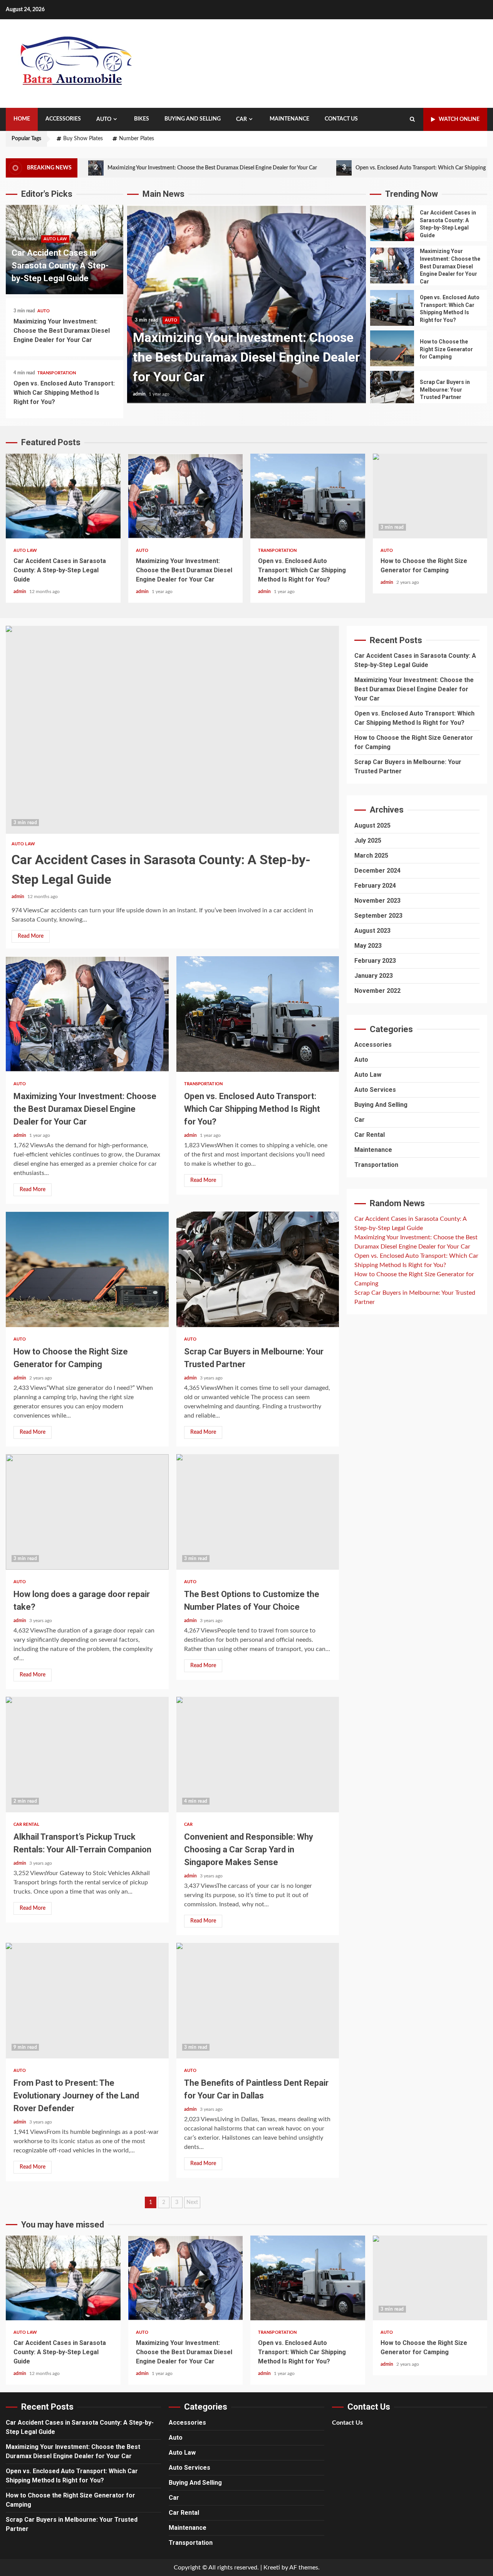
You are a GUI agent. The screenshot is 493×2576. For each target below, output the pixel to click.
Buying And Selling (193, 119)
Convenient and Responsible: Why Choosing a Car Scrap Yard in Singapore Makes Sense (258, 1755)
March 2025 (371, 856)
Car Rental (26, 1824)
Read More (31, 936)
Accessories (63, 119)
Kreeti (272, 2568)
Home (22, 119)
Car (241, 119)
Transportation (57, 373)
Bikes (142, 119)
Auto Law (55, 239)
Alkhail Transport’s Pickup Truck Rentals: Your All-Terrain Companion (87, 1755)
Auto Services (375, 1090)
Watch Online (459, 119)
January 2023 (374, 976)
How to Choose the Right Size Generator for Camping (392, 348)
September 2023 (378, 916)
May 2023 (368, 946)
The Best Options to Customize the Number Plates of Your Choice (258, 1512)
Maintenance (289, 119)
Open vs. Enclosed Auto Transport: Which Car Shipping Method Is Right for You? (372, 168)
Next (192, 2202)
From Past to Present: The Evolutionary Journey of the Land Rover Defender (87, 2001)
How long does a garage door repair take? (87, 1512)
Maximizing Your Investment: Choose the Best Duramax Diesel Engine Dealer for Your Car (134, 168)
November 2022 (377, 991)
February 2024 (375, 886)
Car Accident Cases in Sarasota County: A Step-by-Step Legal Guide (60, 266)
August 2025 (372, 825)
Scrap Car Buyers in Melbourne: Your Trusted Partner (392, 389)
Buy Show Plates (83, 139)
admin (140, 394)
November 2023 (377, 901)
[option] (246, 308)
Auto (104, 119)
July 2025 (368, 841)
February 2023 (375, 961)
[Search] (412, 119)
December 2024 (377, 871)
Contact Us (341, 119)
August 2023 (372, 931)
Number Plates (137, 139)
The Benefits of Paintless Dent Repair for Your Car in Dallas (258, 2001)
